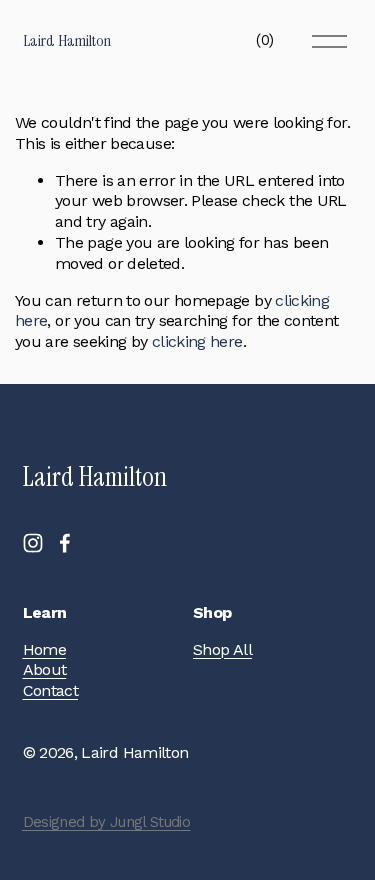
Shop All (222, 649)
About (45, 669)
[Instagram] (33, 543)
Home (44, 649)
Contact (51, 690)
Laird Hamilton (67, 40)
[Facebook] (65, 543)
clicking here (197, 341)
